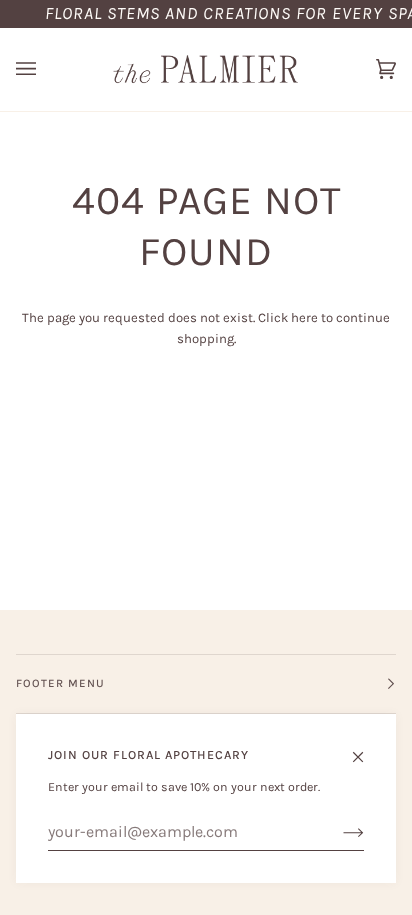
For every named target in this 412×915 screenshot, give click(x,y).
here (304, 317)
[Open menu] (46, 69)
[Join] (337, 832)
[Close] (366, 748)
